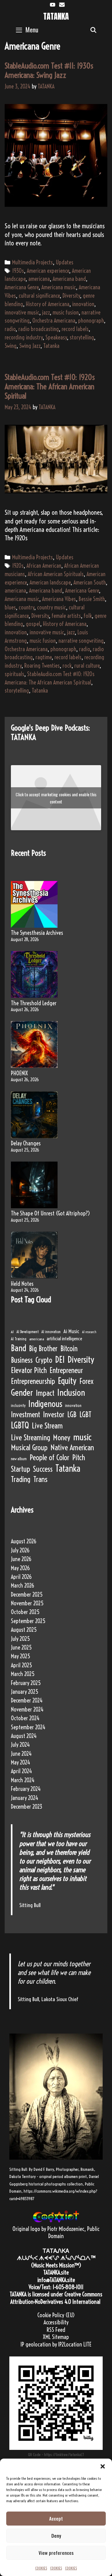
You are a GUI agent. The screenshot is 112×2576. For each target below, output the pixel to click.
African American (44, 566)
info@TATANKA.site (56, 2280)
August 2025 (24, 1630)
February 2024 (26, 1789)
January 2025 (25, 1692)
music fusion (66, 313)
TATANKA (56, 16)
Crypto (44, 1360)
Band (19, 1348)
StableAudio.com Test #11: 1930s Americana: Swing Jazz (49, 70)
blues (10, 607)
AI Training (19, 1339)
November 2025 (27, 1603)
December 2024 (27, 1700)
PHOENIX (19, 1073)
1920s (18, 566)
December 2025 (27, 1595)
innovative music (22, 313)
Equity (67, 1381)
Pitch (79, 1457)
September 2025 (28, 1621)
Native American (72, 1447)
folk (88, 616)
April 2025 (21, 1665)
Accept (56, 2518)
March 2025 (23, 1674)
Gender (22, 1392)
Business (22, 1360)
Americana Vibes (59, 599)
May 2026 (20, 1568)
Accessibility (56, 2322)
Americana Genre (22, 287)
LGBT (85, 1414)
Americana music (59, 287)
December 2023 (27, 1807)
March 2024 (23, 1780)
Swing (11, 346)
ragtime (44, 657)
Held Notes (22, 1284)
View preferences (56, 2553)
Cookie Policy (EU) (56, 2315)
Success (43, 1469)
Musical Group (29, 1447)
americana (39, 279)
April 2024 (21, 1771)
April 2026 (21, 1577)
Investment (26, 1414)
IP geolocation (36, 2344)
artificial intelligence (64, 1339)
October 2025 (25, 1612)
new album (19, 1459)
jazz (46, 313)
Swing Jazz (30, 346)
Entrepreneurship (33, 1381)
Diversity (71, 296)
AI (12, 1332)
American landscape (50, 582)
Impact (45, 1393)
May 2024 (21, 1762)
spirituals (14, 674)
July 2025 (20, 1639)
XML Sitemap (56, 2337)
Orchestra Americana (54, 321)
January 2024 (25, 1798)
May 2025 (21, 1656)
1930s (18, 271)
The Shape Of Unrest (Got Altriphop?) (50, 1213)
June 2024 (21, 1754)
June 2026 (21, 1559)
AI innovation (51, 1332)
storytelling (82, 337)
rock (67, 666)
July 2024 (20, 1745)
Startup (21, 1469)
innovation (83, 304)
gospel (33, 624)
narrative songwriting (81, 641)
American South (90, 582)
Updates (65, 262)
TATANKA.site (56, 2273)
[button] (103, 2466)
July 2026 (20, 1550)
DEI (60, 1359)
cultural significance (39, 296)
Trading (21, 1479)
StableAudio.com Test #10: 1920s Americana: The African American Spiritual (50, 386)
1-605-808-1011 (68, 2287)
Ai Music (71, 1331)
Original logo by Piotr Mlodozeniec (48, 2229)
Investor (54, 1414)
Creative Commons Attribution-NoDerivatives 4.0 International (56, 2298)
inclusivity (18, 1406)
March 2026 (23, 1586)
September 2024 (28, 1727)
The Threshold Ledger (34, 1003)
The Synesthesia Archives (37, 933)
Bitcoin (69, 1348)
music (82, 1437)
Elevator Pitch (29, 1370)
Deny (56, 2536)
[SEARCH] (93, 30)
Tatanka (51, 346)
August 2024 (24, 1736)
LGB (72, 1414)
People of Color (49, 1457)
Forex (86, 1381)
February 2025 (26, 1683)
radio (10, 329)
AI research (89, 1332)
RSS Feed (56, 2330)
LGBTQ (20, 1425)
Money (62, 1437)
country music (51, 607)
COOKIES (41, 2568)
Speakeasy (56, 337)
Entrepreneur (66, 1370)
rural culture (87, 666)
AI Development (28, 1332)
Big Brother (43, 1348)
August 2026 (24, 1541)
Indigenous (45, 1404)
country (26, 607)
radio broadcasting (39, 329)
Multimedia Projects (33, 262)
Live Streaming (30, 1437)
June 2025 (21, 1648)
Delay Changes (26, 1143)
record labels (75, 329)
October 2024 (25, 1718)
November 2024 (27, 1709)
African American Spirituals (56, 574)
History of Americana (48, 304)
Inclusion (71, 1392)
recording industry (24, 337)
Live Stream (47, 1426)
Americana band (69, 279)
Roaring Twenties (42, 666)
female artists (66, 616)
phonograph (91, 321)
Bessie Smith (92, 599)
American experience (48, 271)
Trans (40, 1479)
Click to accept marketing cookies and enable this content (56, 798)
